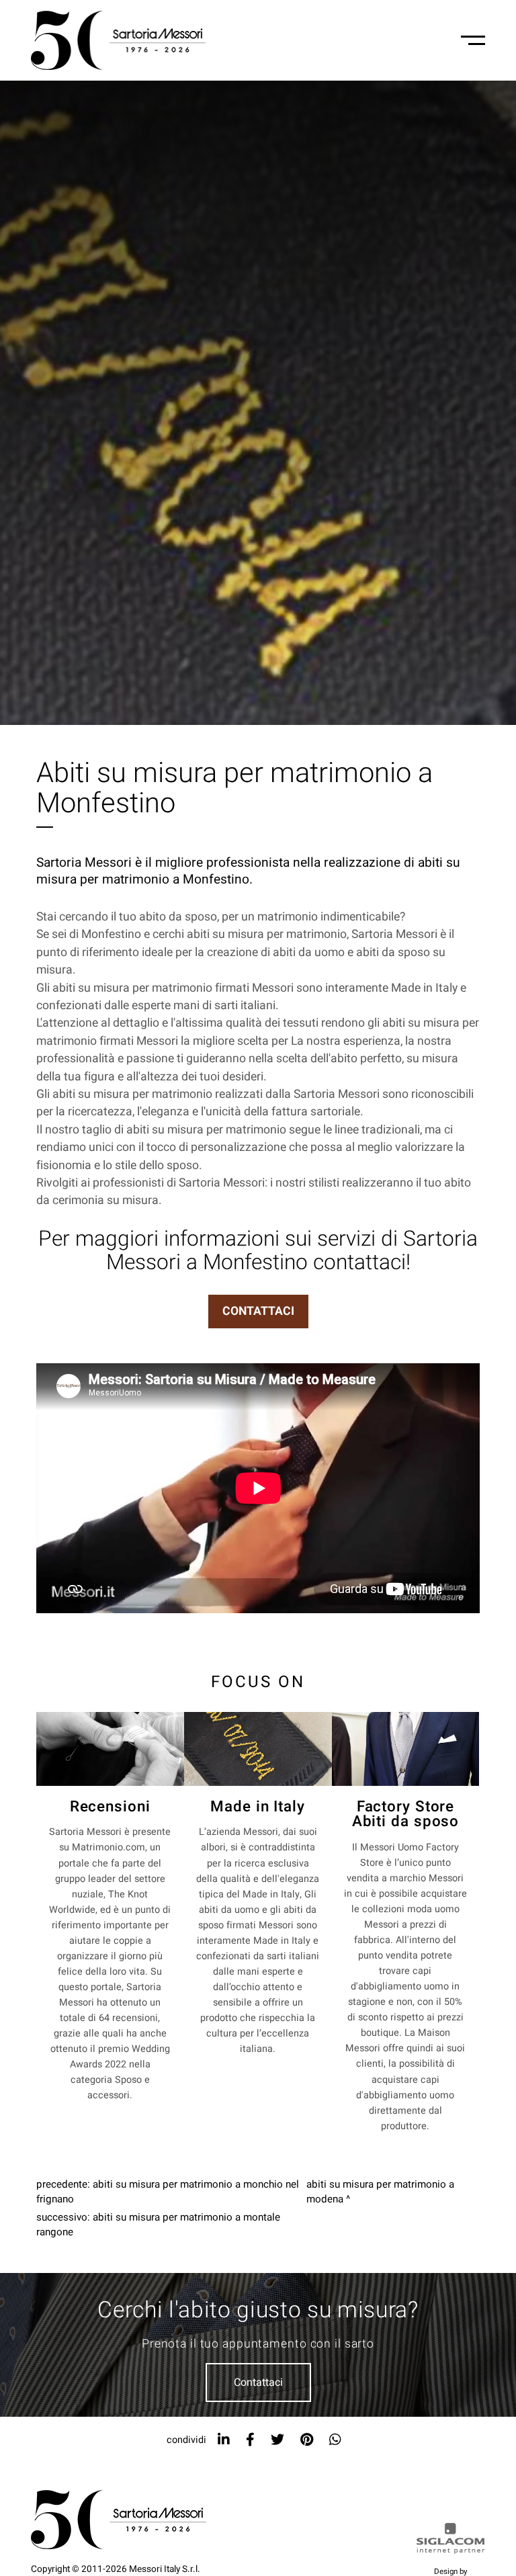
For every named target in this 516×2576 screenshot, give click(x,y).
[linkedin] (224, 2440)
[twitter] (277, 2440)
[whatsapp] (335, 2440)
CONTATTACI (258, 1311)
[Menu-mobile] (473, 40)
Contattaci (258, 2382)
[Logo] (118, 40)
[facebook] (250, 2440)
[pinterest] (307, 2440)
